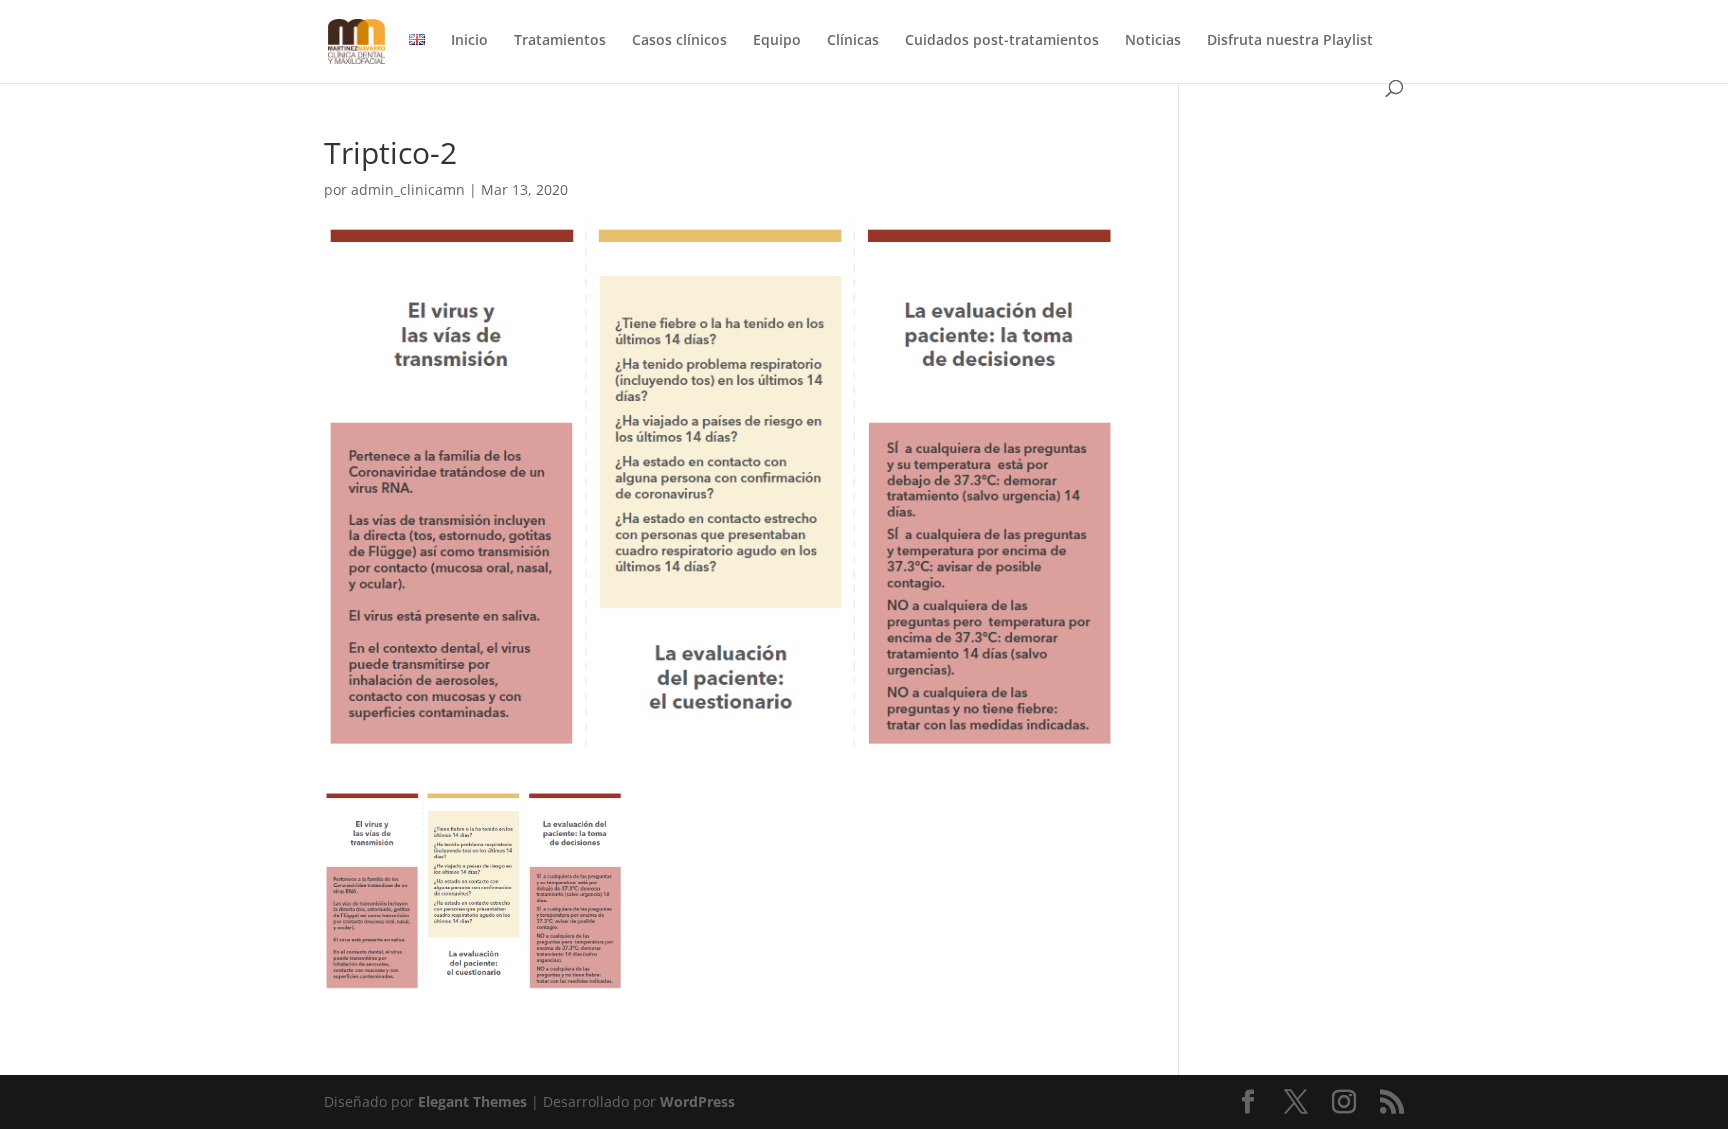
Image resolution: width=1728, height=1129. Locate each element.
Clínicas (853, 41)
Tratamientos (560, 41)
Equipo (777, 41)
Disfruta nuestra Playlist (1290, 41)
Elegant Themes (472, 1101)
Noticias (1153, 41)
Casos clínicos (679, 41)
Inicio (469, 41)
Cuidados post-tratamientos (1002, 41)
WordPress (697, 1101)
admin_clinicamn (408, 189)
